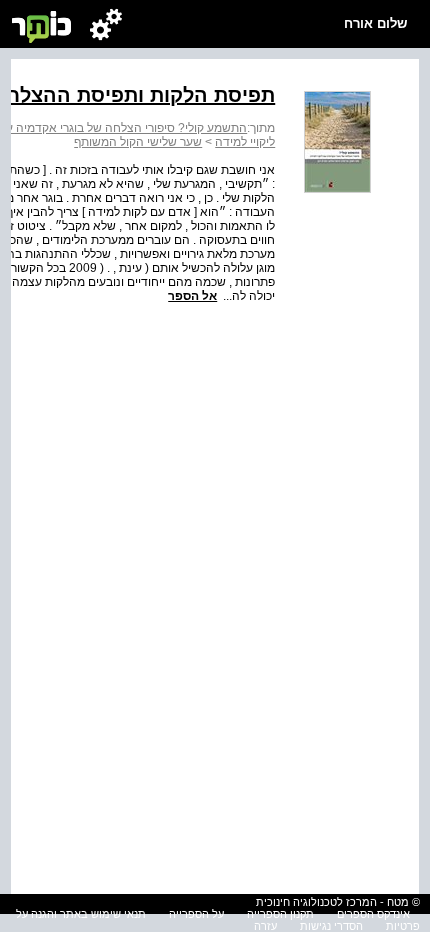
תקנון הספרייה (280, 914)
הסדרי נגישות (331, 926)
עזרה (265, 926)
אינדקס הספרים (373, 914)
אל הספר (192, 296)
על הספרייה (196, 914)
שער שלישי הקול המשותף (138, 142)
